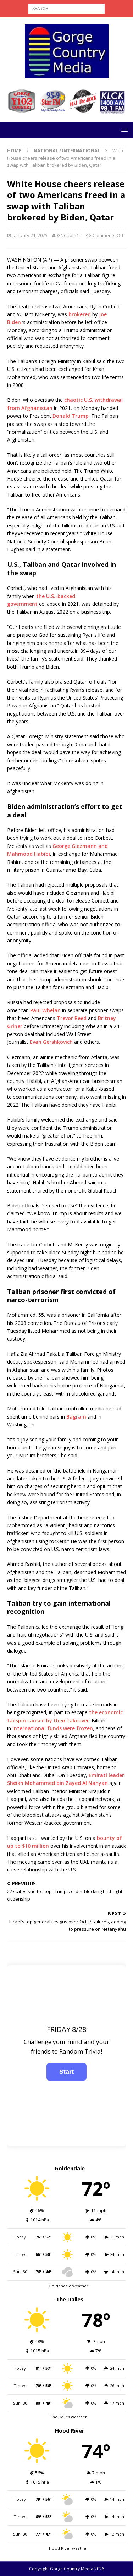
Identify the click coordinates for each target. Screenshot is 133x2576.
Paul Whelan (45, 1010)
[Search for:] (66, 8)
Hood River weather (68, 2548)
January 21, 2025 (30, 235)
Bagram (76, 1417)
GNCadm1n (69, 235)
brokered (80, 314)
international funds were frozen (53, 1728)
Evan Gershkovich (51, 1042)
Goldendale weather (68, 2286)
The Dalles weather (68, 2417)
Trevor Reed (72, 1018)
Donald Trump (71, 416)
